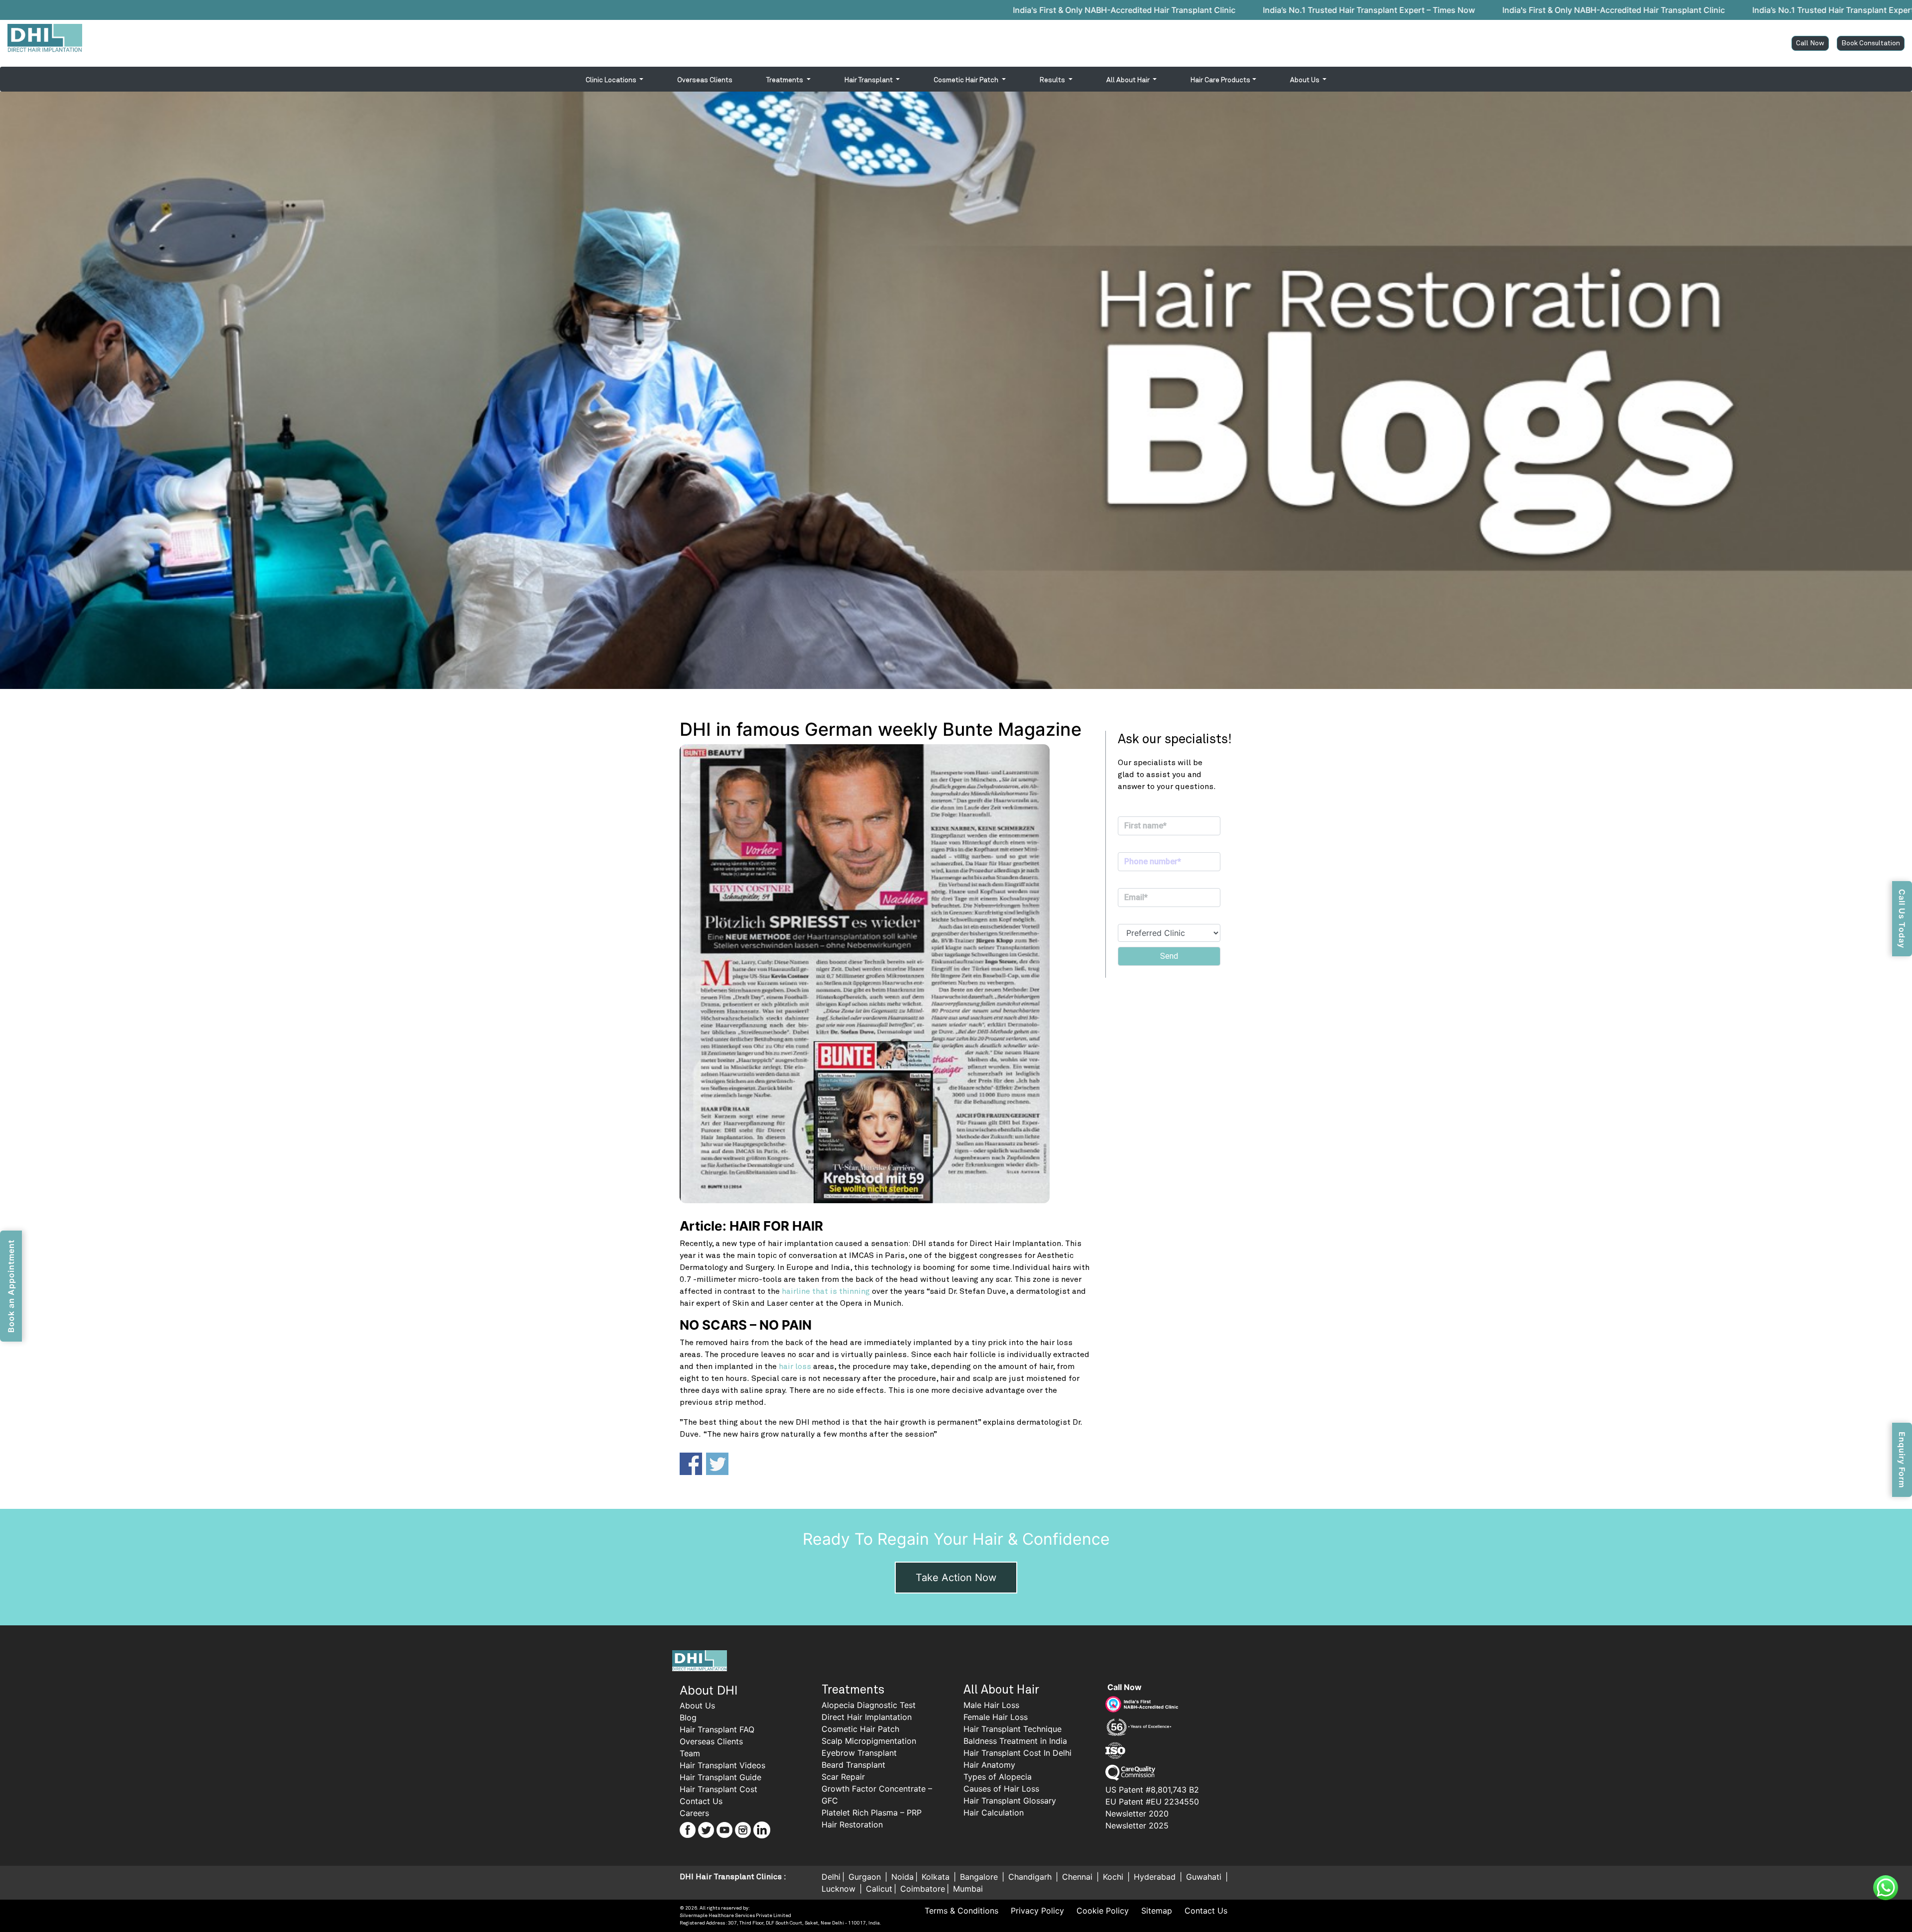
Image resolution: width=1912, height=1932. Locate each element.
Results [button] (1053, 80)
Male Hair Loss (991, 1705)
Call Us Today (1902, 919)
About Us (697, 1705)
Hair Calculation (994, 1813)
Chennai (1078, 1877)
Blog (688, 1717)
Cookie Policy (1103, 1911)
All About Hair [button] (1129, 80)
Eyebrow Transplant (859, 1753)
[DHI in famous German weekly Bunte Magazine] (885, 974)
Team (690, 1753)
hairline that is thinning (826, 1291)
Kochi (1114, 1877)
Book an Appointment (11, 1286)
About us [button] (1306, 80)
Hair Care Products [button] (1220, 80)
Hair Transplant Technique (1013, 1729)
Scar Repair (843, 1777)
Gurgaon (866, 1877)
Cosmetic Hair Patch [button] (967, 80)
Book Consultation (1871, 43)
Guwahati (1205, 1877)
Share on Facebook (691, 1464)
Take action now (956, 1578)
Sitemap (1157, 1911)
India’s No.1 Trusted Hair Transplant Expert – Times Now (809, 10)
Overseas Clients (705, 80)
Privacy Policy (1037, 1911)
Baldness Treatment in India (1015, 1741)
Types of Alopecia (998, 1777)
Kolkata (937, 1877)
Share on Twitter (717, 1464)
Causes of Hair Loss (1001, 1789)
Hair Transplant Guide (720, 1777)
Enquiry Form (1902, 1460)
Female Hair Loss (996, 1717)
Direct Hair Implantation (867, 1717)
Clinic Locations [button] (612, 80)
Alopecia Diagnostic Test (869, 1705)
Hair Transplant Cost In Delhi (1017, 1753)
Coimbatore (923, 1889)
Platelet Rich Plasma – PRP (872, 1813)
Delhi (831, 1877)
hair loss (795, 1366)
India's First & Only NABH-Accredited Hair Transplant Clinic (564, 10)
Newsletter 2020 (1137, 1814)
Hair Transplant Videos (722, 1765)
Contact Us (701, 1801)
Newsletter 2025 (1137, 1825)
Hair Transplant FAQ (717, 1729)
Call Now (1810, 43)
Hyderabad (1156, 1877)
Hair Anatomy (989, 1765)
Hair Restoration (852, 1824)
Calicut (879, 1889)
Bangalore (980, 1877)
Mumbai (968, 1889)
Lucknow (840, 1889)
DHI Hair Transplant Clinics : (733, 1877)
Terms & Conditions (961, 1911)
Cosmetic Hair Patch (860, 1729)
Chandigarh (1031, 1877)
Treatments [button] (785, 80)
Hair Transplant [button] (869, 80)
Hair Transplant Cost (718, 1789)
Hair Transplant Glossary (1010, 1801)
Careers (694, 1813)
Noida (902, 1877)
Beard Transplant (853, 1765)
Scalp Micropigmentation (869, 1741)
